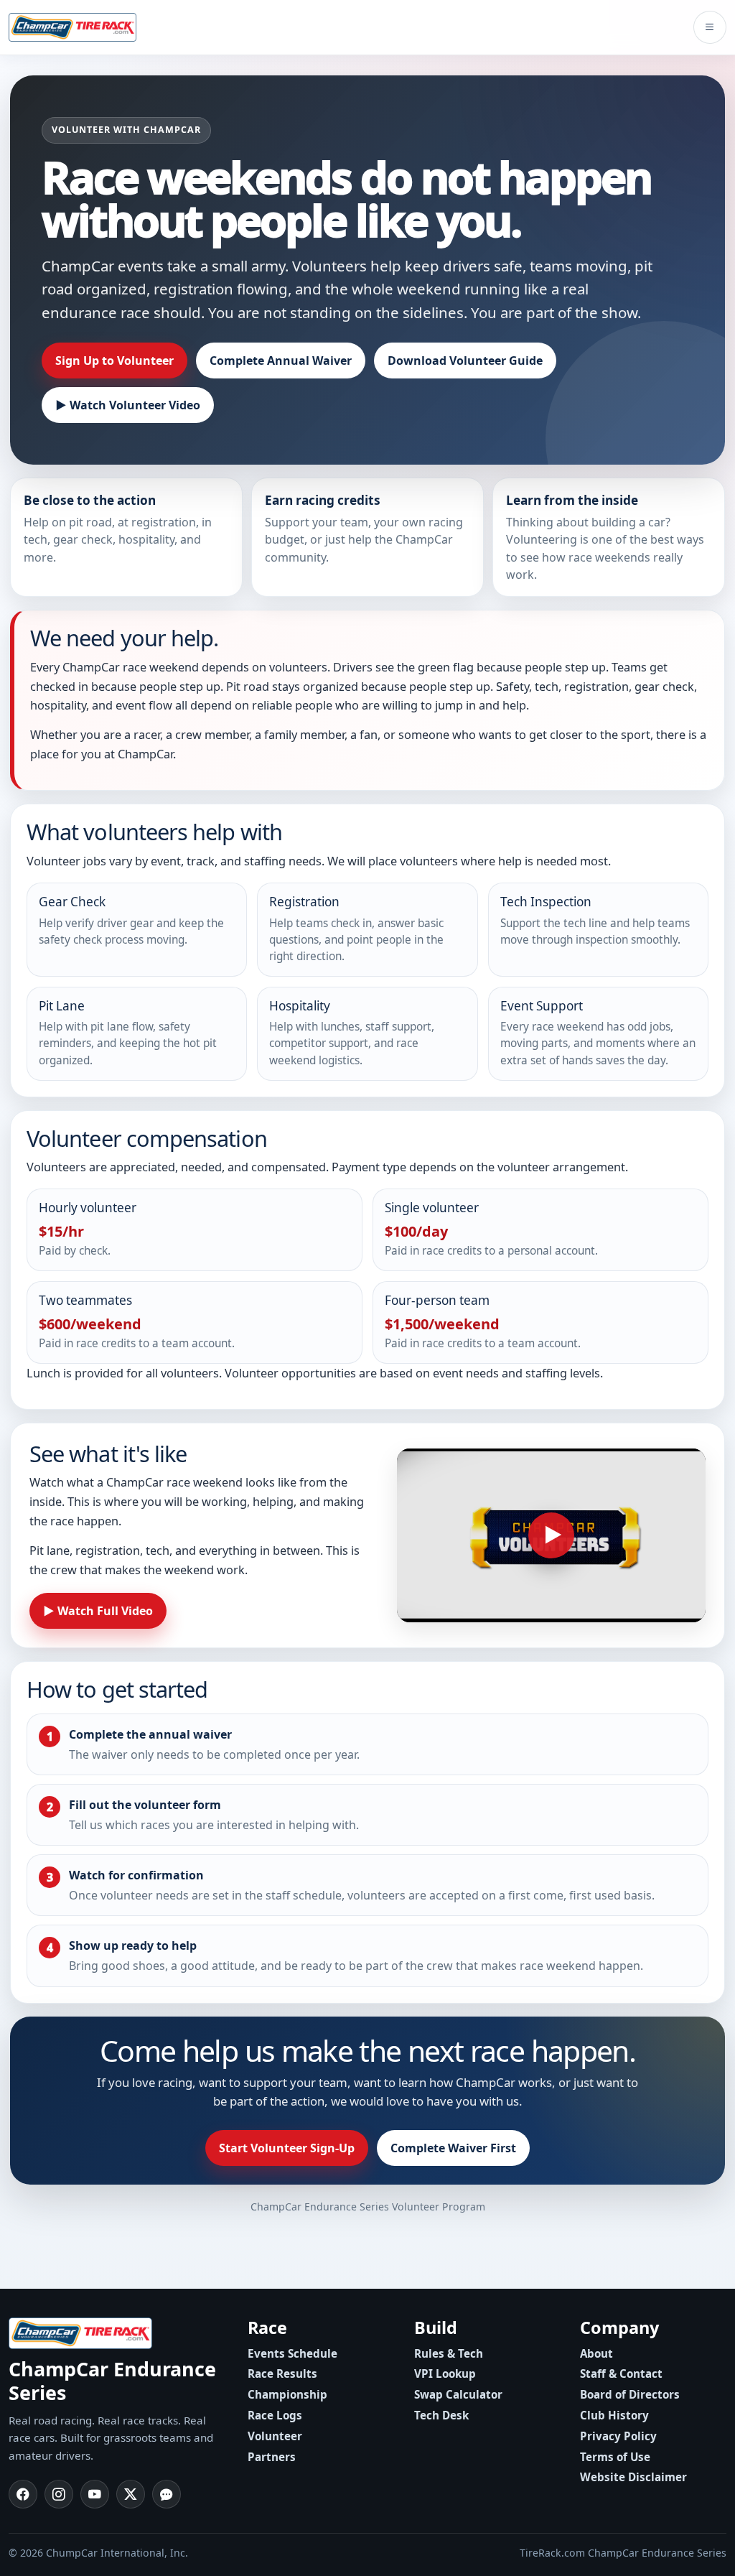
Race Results (282, 2373)
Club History (614, 2415)
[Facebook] (23, 2494)
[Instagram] (59, 2494)
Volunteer (275, 2436)
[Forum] (167, 2494)
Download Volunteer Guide (465, 361)
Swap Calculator (458, 2394)
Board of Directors (630, 2394)
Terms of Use (615, 2457)
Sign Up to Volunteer (114, 361)
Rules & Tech (449, 2353)
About (596, 2353)
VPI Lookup (445, 2373)
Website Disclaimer (633, 2477)
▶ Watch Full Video (98, 1611)
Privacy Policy (618, 2436)
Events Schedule (292, 2353)
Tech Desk (441, 2415)
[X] (131, 2494)
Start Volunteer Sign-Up (287, 2148)
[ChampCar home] (84, 27)
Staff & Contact (621, 2373)
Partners (272, 2457)
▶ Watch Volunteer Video (128, 405)
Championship (287, 2394)
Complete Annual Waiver (281, 361)
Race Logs (275, 2415)
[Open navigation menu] (710, 27)
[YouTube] (95, 2494)
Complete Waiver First (453, 2148)
